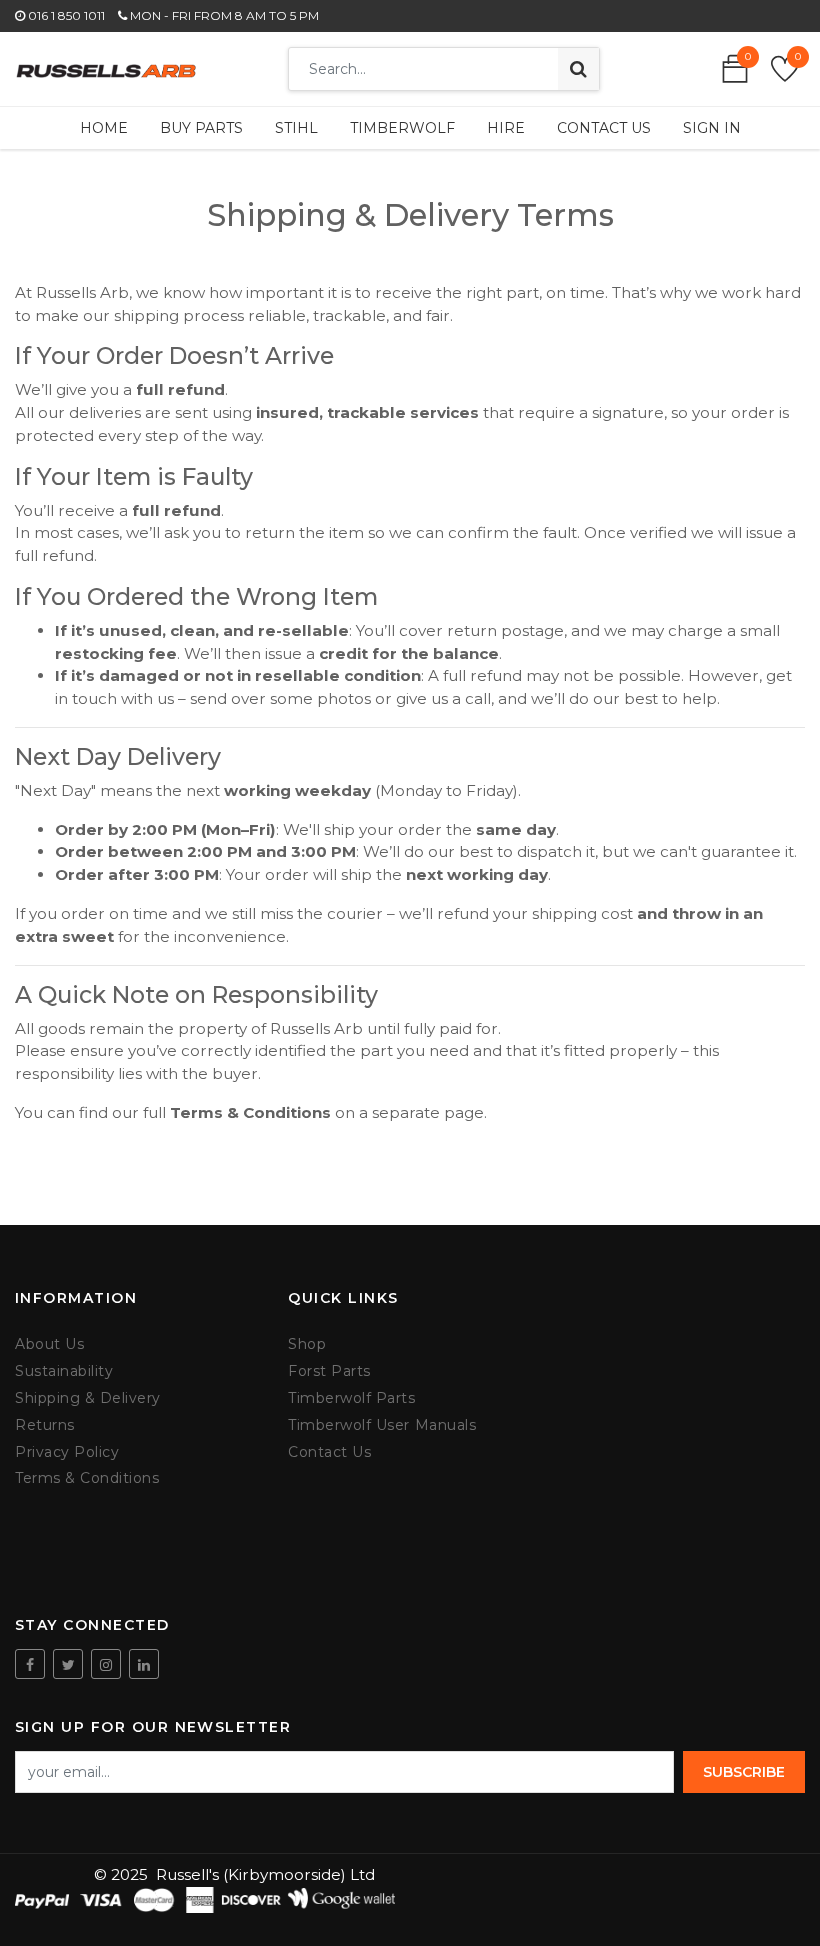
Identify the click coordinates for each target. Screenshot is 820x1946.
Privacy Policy (67, 1452)
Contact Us (329, 1452)
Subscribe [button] (744, 1772)
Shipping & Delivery (88, 1398)
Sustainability (64, 1371)
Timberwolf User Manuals (382, 1425)
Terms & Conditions (87, 1478)
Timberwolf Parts (351, 1398)
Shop (307, 1344)
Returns (45, 1425)
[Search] (578, 69)
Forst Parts (329, 1371)
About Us (49, 1344)
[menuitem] (104, 128)
